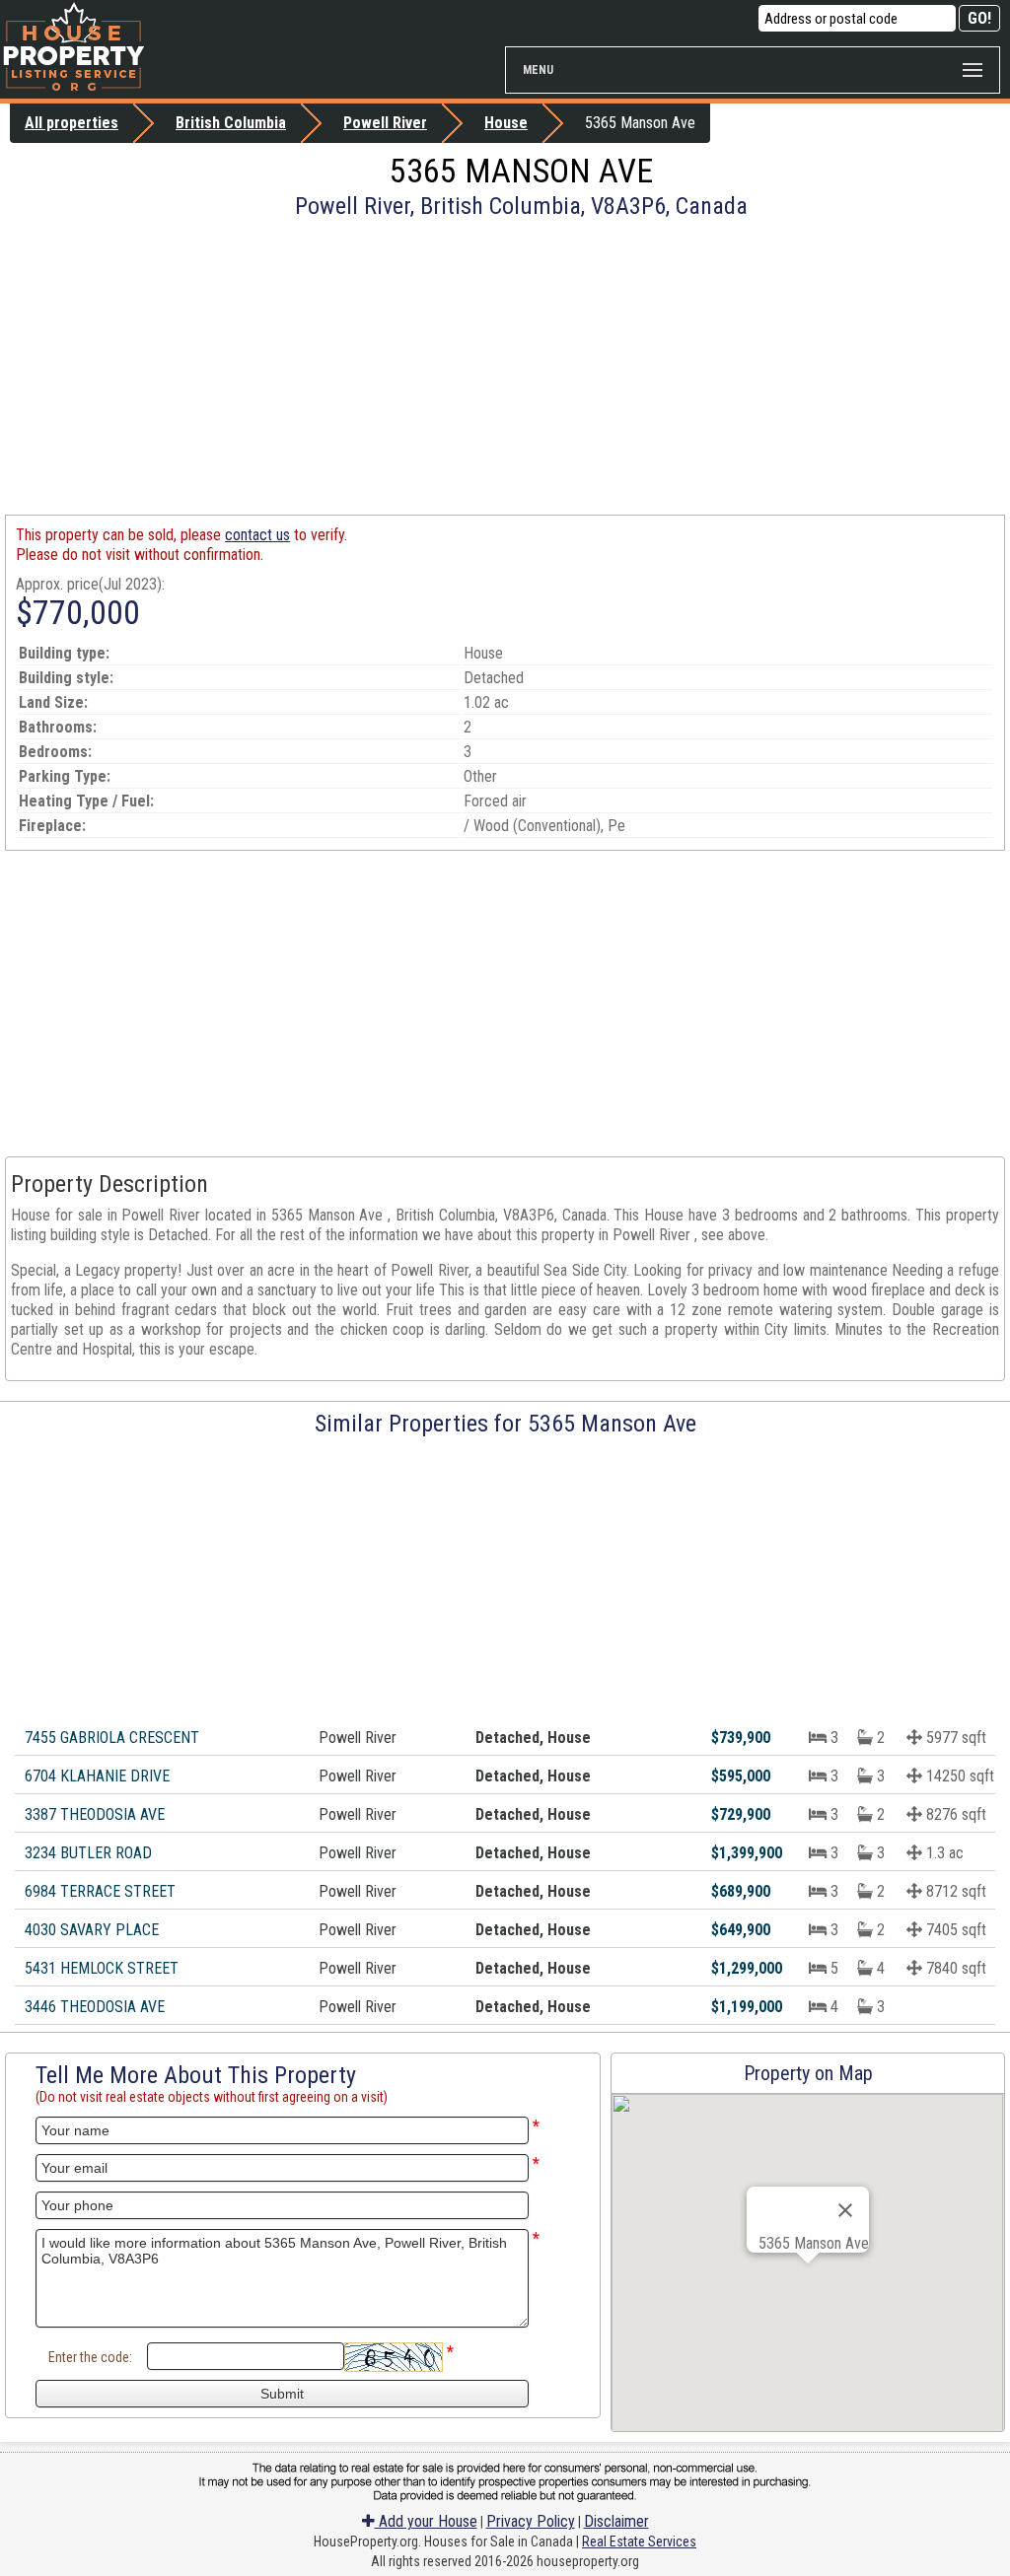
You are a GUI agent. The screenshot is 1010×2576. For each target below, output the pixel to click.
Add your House (426, 2521)
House (506, 123)
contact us (257, 535)
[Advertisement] (505, 367)
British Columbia (231, 123)
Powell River (385, 123)
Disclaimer (616, 2521)
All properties (72, 123)
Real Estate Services (639, 2541)
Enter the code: (90, 2357)
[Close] (845, 2210)
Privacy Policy (531, 2521)
